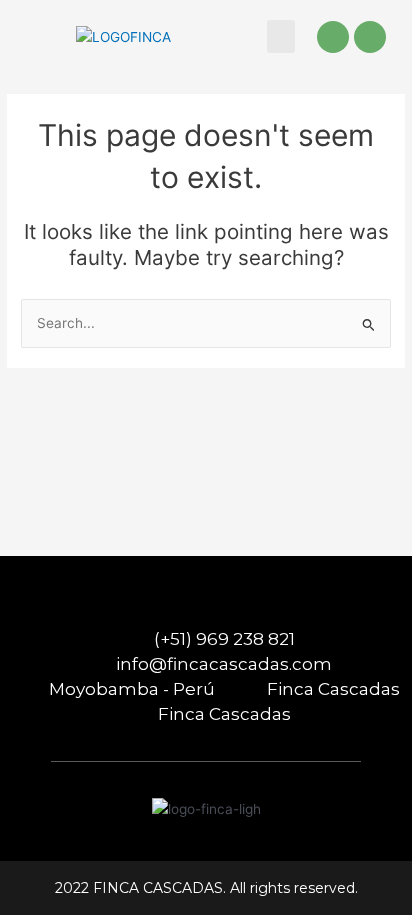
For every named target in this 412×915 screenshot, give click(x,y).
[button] (281, 36)
